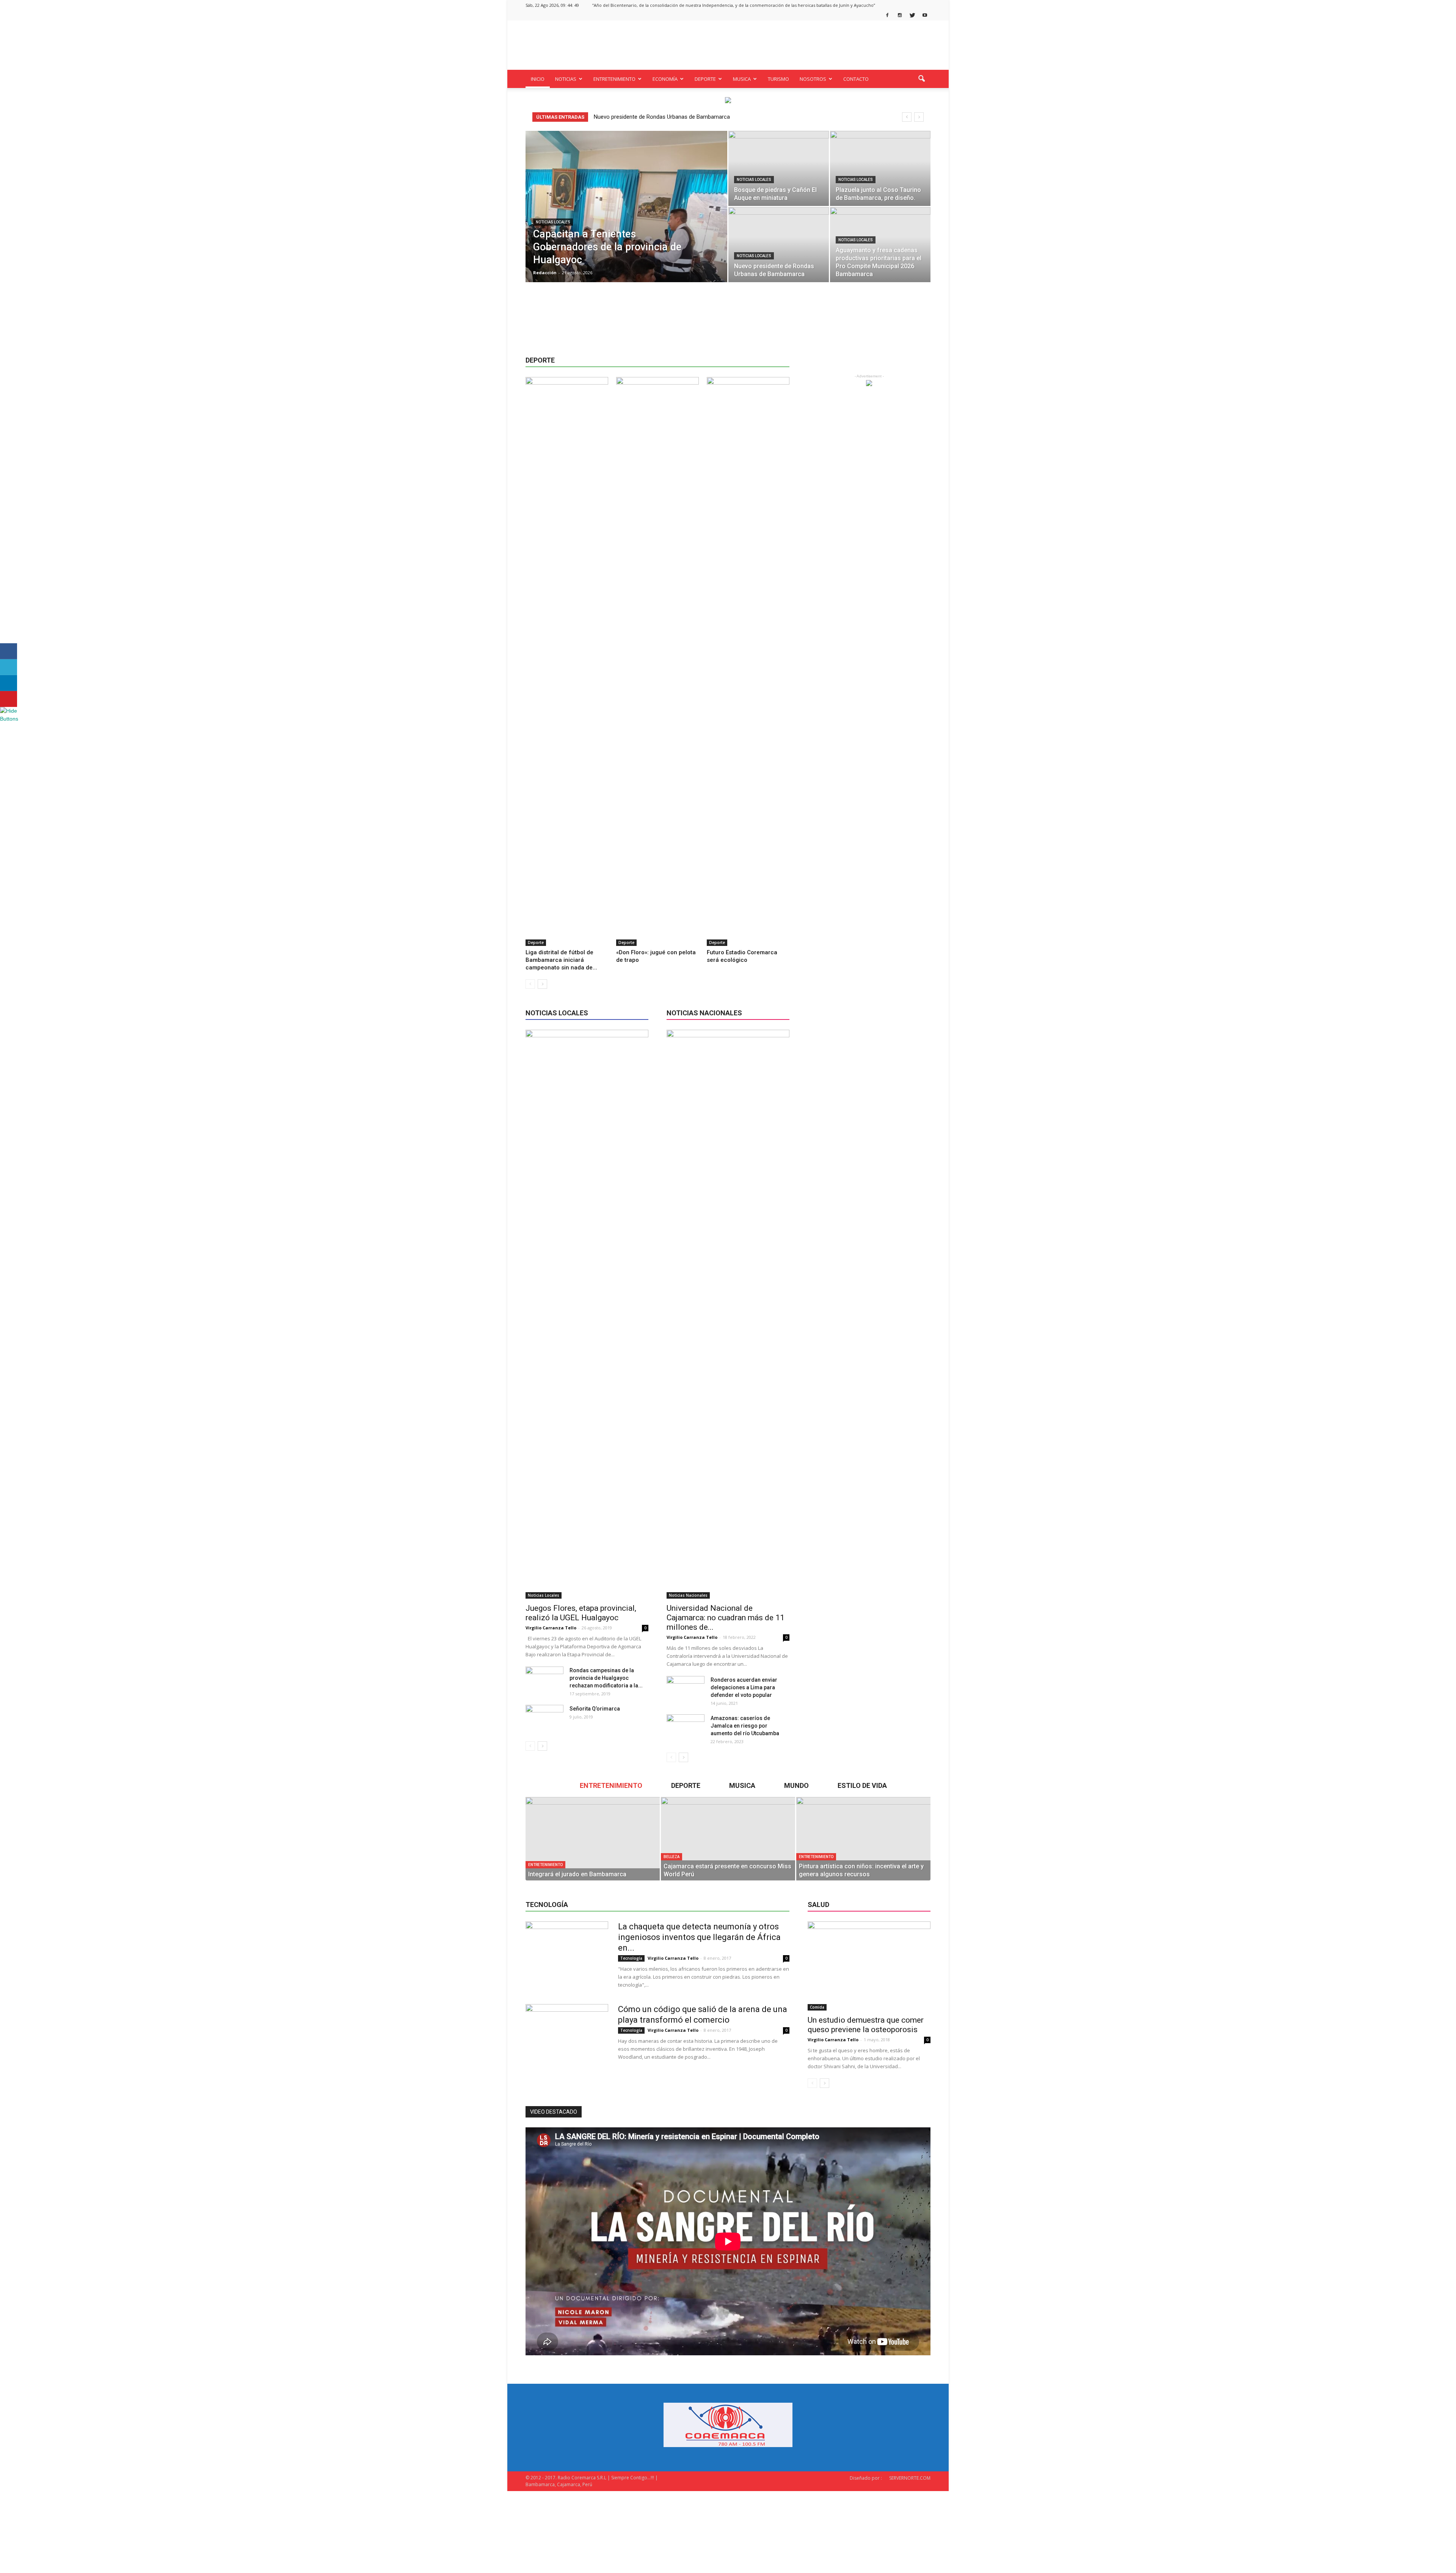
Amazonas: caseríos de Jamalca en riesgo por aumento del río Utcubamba (745, 1726)
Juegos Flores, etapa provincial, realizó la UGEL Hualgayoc (581, 1613)
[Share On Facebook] (9, 651)
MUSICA (742, 79)
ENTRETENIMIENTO (614, 79)
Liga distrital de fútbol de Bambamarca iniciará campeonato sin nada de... (561, 960)
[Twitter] (912, 15)
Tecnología (631, 1958)
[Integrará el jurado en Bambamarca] (593, 1839)
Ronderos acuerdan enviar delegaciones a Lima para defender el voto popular (744, 1687)
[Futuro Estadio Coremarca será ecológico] (748, 661)
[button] (921, 79)
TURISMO (778, 79)
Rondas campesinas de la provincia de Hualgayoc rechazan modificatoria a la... (606, 1678)
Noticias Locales (553, 222)
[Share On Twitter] (9, 667)
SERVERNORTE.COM (910, 2478)
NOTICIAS (566, 79)
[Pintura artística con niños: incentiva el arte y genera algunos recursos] (863, 1839)
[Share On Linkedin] (9, 683)
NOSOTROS (813, 79)
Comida (817, 2007)
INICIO (538, 79)
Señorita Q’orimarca (595, 1709)
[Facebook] (887, 15)
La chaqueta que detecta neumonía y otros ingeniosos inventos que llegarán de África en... (699, 1937)
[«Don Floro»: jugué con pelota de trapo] (657, 661)
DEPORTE (705, 79)
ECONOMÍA (665, 79)
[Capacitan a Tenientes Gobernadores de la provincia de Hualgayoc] (626, 218)
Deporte (536, 942)
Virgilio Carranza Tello (551, 1628)
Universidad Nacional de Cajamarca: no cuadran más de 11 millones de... (726, 1618)
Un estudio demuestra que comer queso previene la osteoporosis (866, 2025)
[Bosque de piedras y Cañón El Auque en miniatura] (779, 168)
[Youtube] (925, 15)
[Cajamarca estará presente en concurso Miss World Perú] (728, 1839)
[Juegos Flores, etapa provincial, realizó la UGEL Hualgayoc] (587, 1314)
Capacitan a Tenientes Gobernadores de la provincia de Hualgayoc (676, 117)
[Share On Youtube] (9, 699)
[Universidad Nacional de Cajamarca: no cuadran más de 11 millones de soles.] (728, 1314)
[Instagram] (900, 15)
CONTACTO (856, 79)
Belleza (672, 1857)
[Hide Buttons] (9, 719)
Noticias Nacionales (688, 1595)
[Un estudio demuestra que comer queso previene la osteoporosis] (869, 1966)
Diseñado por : (866, 2478)
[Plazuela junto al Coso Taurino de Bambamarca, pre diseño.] (880, 168)
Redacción (545, 273)
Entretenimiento (545, 1865)
